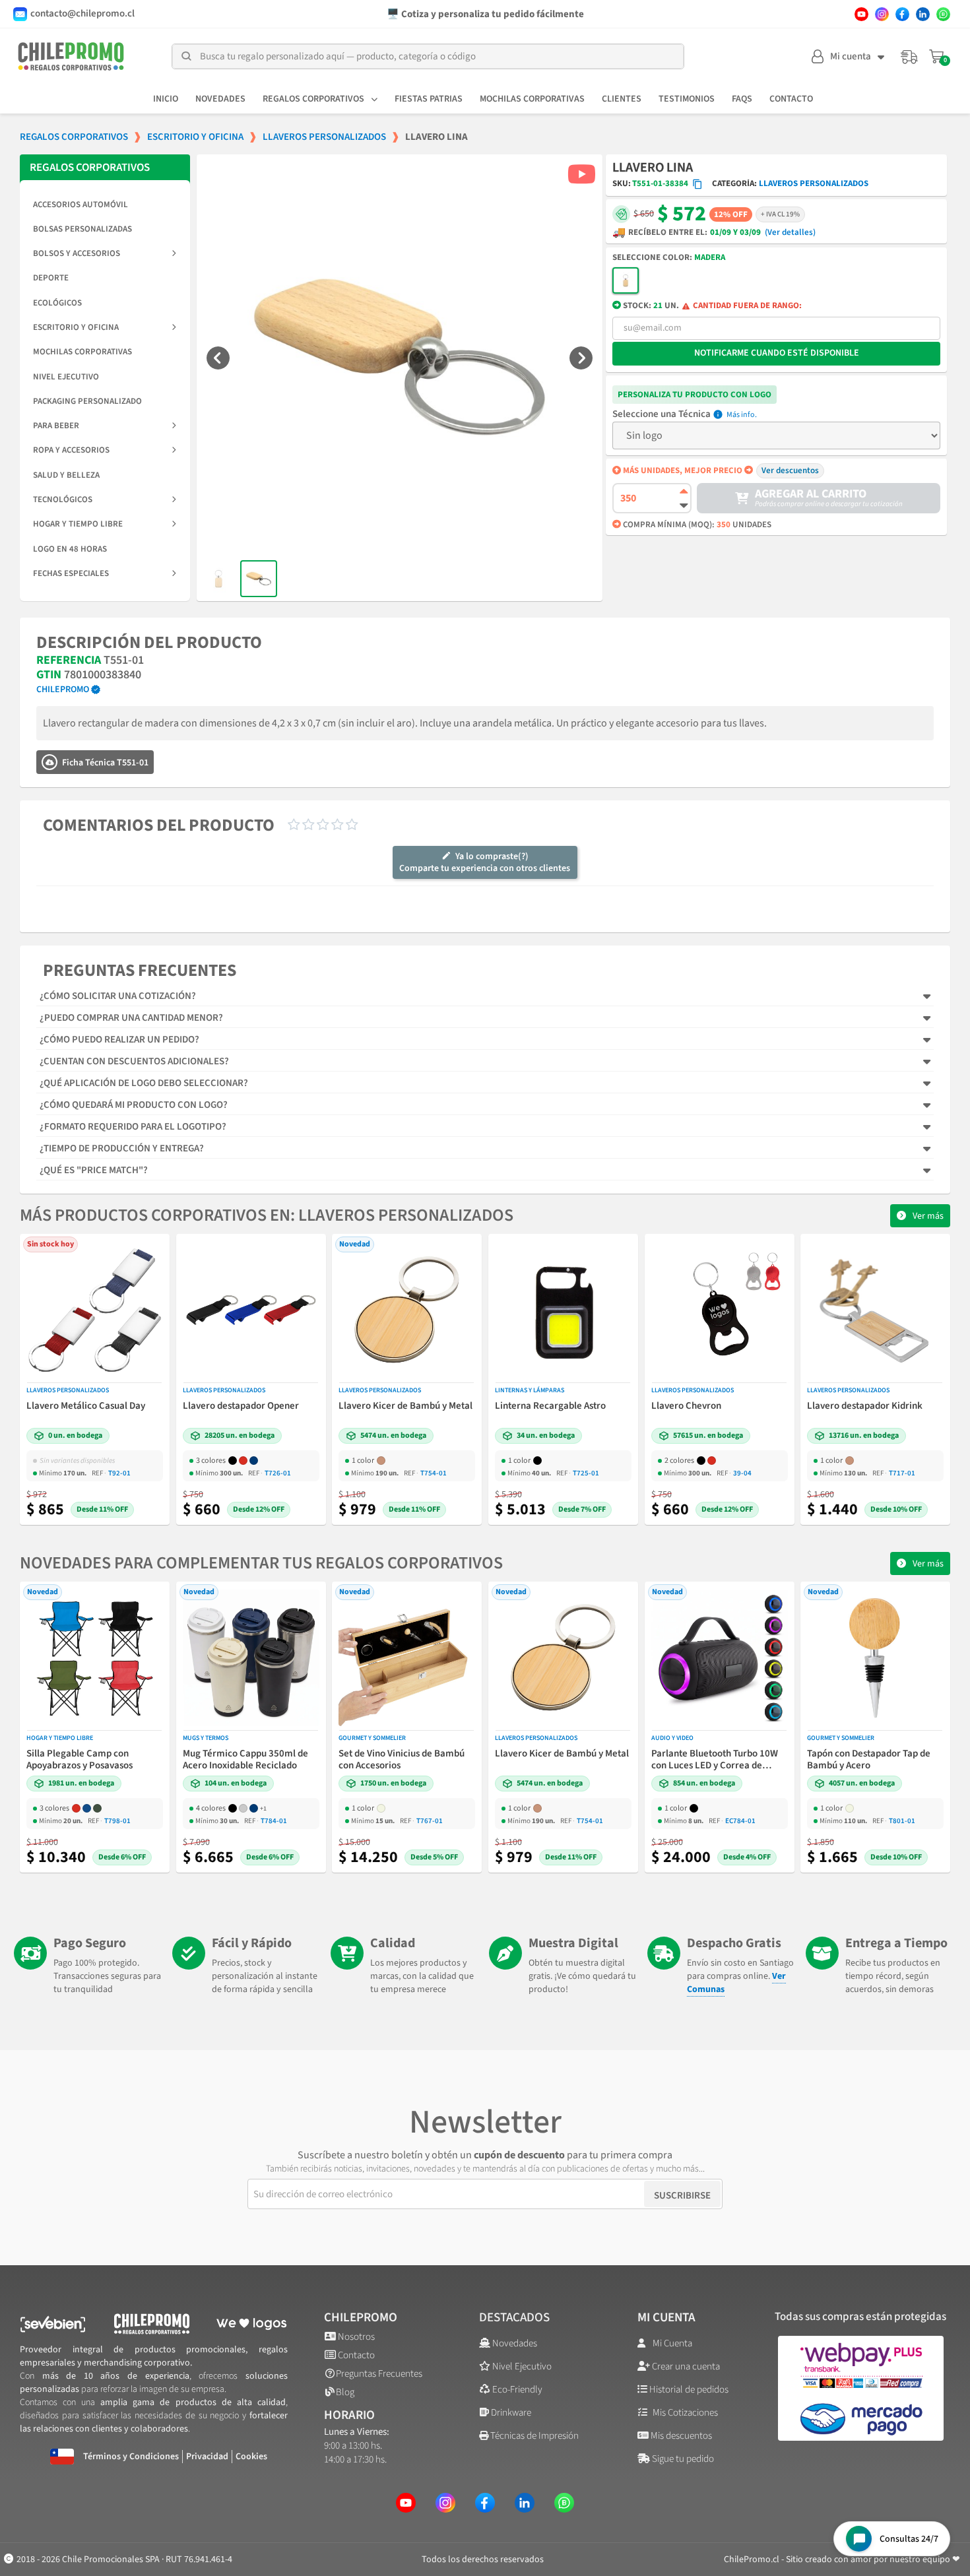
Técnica (695, 414)
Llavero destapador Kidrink (865, 1406)
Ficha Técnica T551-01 (105, 763)
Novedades (220, 99)
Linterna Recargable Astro (550, 1406)
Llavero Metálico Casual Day (86, 1406)
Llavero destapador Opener (241, 1406)
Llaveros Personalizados (814, 183)
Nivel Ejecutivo (66, 377)
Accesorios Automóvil (81, 205)
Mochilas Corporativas (532, 99)
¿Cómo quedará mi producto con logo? (134, 1105)
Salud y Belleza (66, 475)
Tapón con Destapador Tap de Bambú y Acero (869, 1760)
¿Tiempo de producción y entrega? (122, 1148)
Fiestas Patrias (429, 99)
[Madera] (626, 280)
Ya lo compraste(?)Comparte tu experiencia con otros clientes (485, 862)
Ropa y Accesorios (71, 450)
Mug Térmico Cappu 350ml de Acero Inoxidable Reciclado (245, 1760)
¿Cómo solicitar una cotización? (118, 996)
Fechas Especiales (71, 573)
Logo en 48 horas (70, 549)
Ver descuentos (790, 470)
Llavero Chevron (686, 1406)
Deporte (51, 278)
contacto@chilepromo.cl (82, 14)
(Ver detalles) (790, 233)
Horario (349, 2415)
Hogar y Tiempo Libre (78, 524)
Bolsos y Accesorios (77, 253)
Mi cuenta (666, 2318)
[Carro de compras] (938, 57)
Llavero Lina (653, 168)
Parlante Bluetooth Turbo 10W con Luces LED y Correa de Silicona (715, 1760)
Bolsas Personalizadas (82, 229)
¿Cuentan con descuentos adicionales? (134, 1061)
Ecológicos (57, 303)
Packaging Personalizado (87, 401)
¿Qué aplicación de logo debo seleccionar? (144, 1083)
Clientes (622, 99)
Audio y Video (672, 1738)
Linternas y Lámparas (530, 1390)
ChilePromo (361, 2318)
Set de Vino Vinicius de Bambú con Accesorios (402, 1760)
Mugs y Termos (206, 1738)
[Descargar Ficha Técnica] (49, 762)
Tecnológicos (63, 499)
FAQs (742, 99)
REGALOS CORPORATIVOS (90, 168)
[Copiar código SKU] (697, 184)
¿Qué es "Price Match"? (94, 1170)
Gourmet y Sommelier (372, 1738)
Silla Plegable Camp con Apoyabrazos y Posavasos (80, 1760)
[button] (218, 357)
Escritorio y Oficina (76, 327)
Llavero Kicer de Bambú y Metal (405, 1406)
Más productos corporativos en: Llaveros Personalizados (267, 1215)
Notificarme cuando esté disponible (777, 353)
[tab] (485, 996)
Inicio (166, 99)
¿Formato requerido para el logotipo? (133, 1127)
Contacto (791, 99)
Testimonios (687, 99)
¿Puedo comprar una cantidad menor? (131, 1018)
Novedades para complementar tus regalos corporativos (261, 1563)
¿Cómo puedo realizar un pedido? (119, 1040)
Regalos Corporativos (313, 99)
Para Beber (56, 426)
